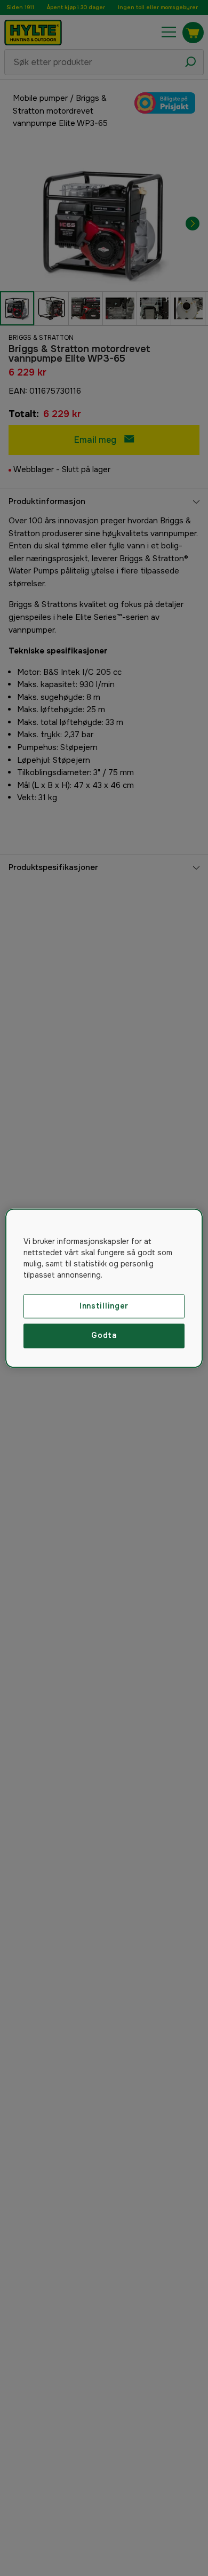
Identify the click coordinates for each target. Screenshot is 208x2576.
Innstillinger (104, 1306)
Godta (104, 1336)
